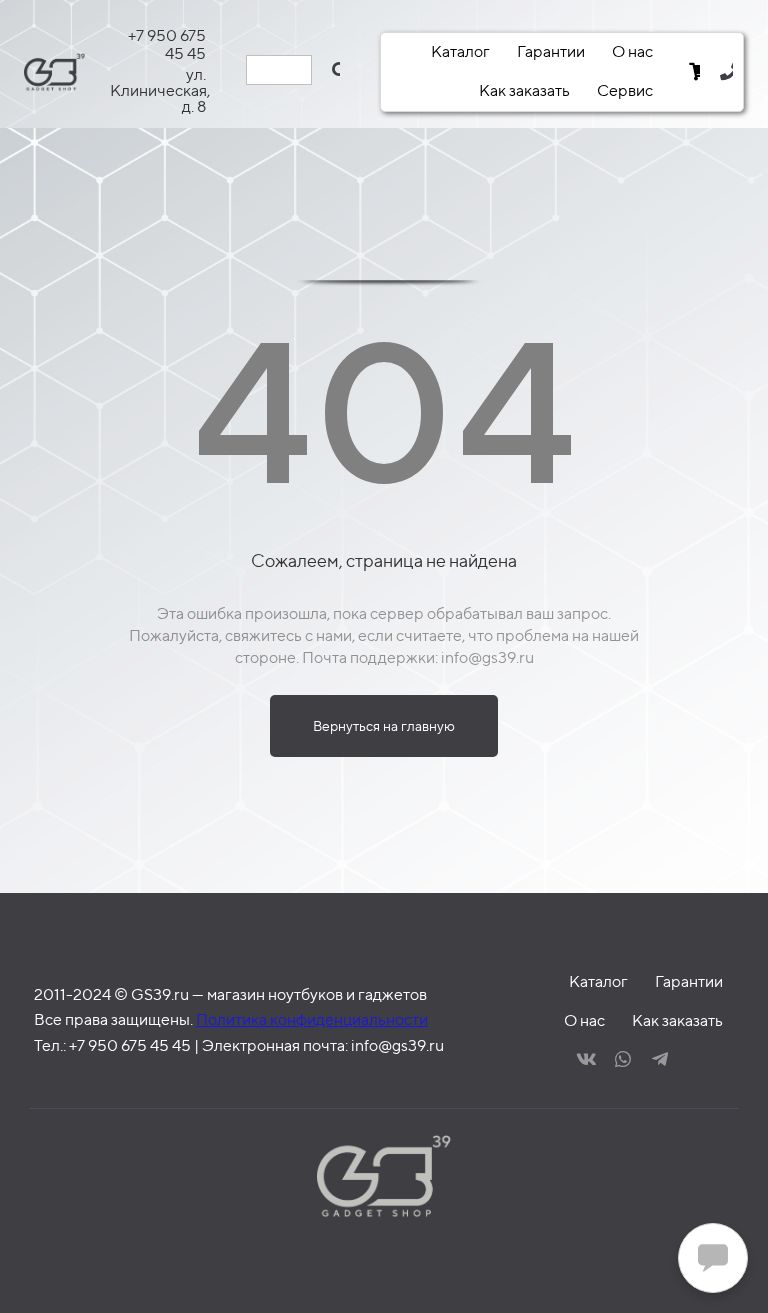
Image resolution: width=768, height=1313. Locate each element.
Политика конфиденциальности (312, 1019)
